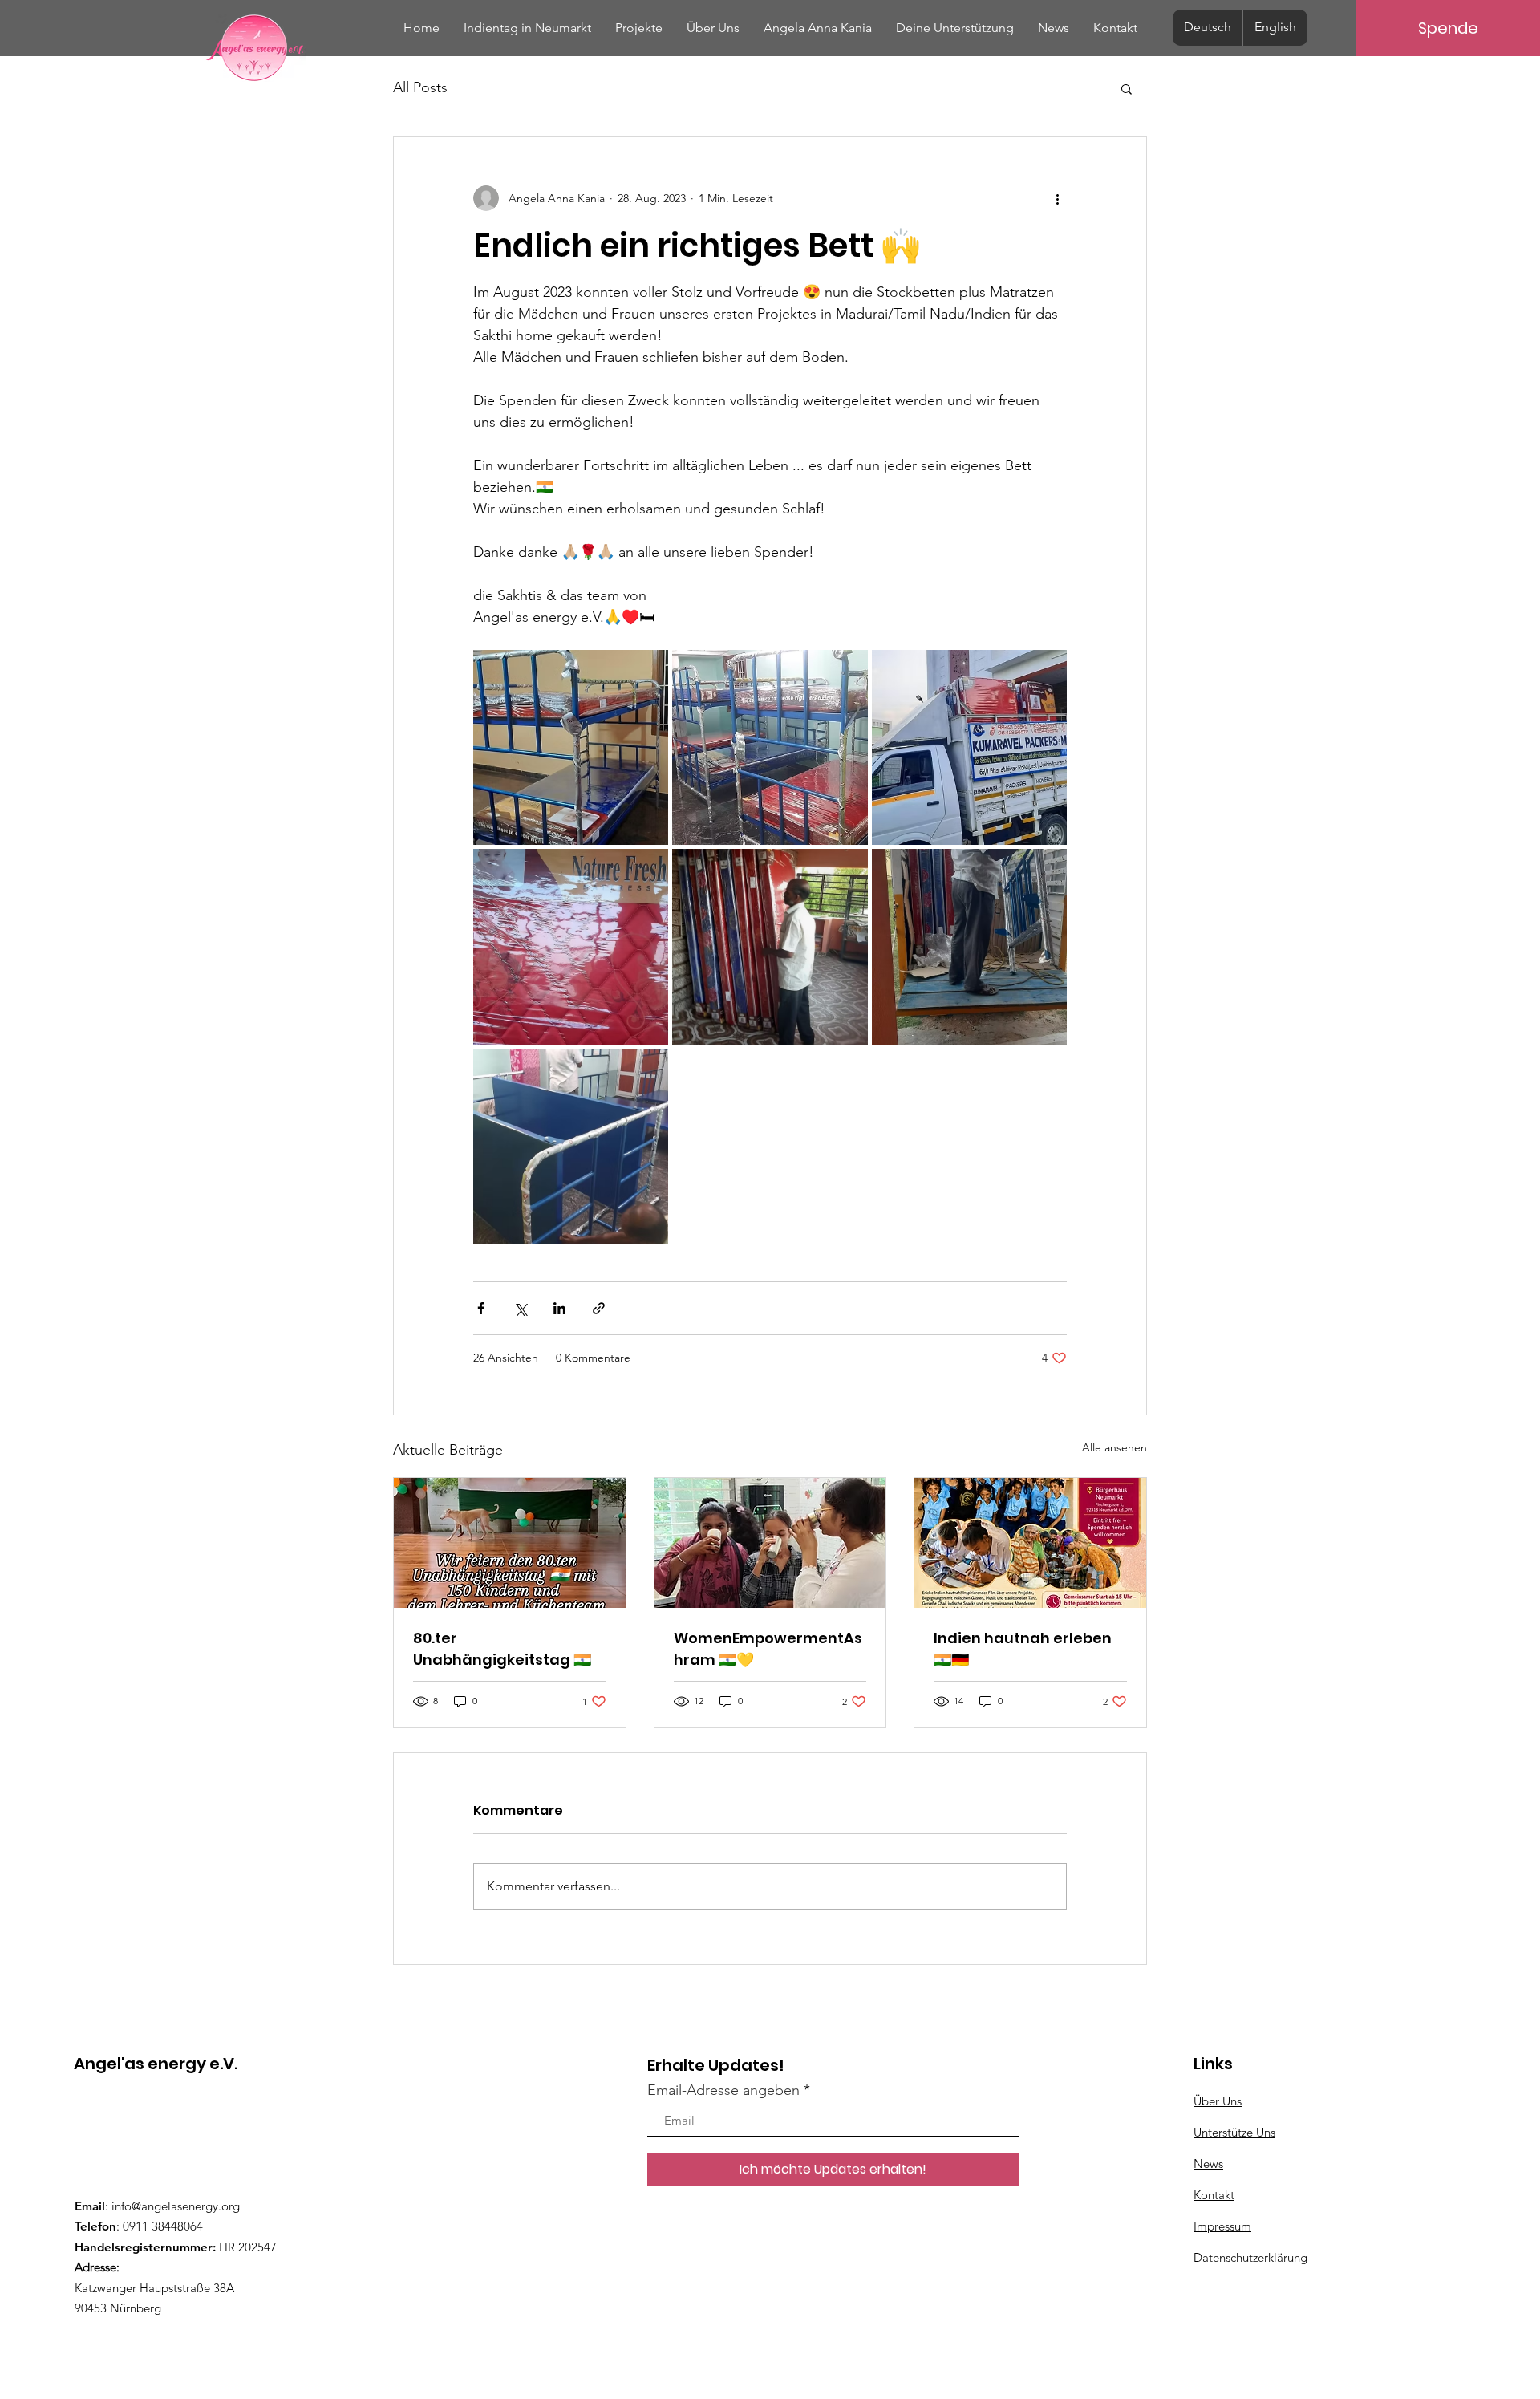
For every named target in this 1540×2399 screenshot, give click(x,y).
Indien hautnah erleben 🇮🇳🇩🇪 (1023, 1649)
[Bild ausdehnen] (571, 747)
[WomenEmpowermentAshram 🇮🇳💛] (770, 1543)
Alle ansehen (1114, 1447)
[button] (1127, 88)
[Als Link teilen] (599, 1308)
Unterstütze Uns (1234, 2132)
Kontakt (1214, 2195)
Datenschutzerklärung (1250, 2257)
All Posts (420, 87)
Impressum (1222, 2226)
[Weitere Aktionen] (1057, 198)
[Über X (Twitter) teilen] (520, 1308)
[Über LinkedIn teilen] (559, 1308)
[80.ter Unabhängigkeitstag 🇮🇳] (510, 1543)
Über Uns (1218, 2101)
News (1208, 2164)
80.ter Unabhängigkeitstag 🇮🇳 (502, 1649)
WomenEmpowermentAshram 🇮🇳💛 (768, 1649)
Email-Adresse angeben (723, 2090)
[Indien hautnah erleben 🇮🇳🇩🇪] (1030, 1543)
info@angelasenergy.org (176, 2206)
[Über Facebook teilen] (481, 1308)
